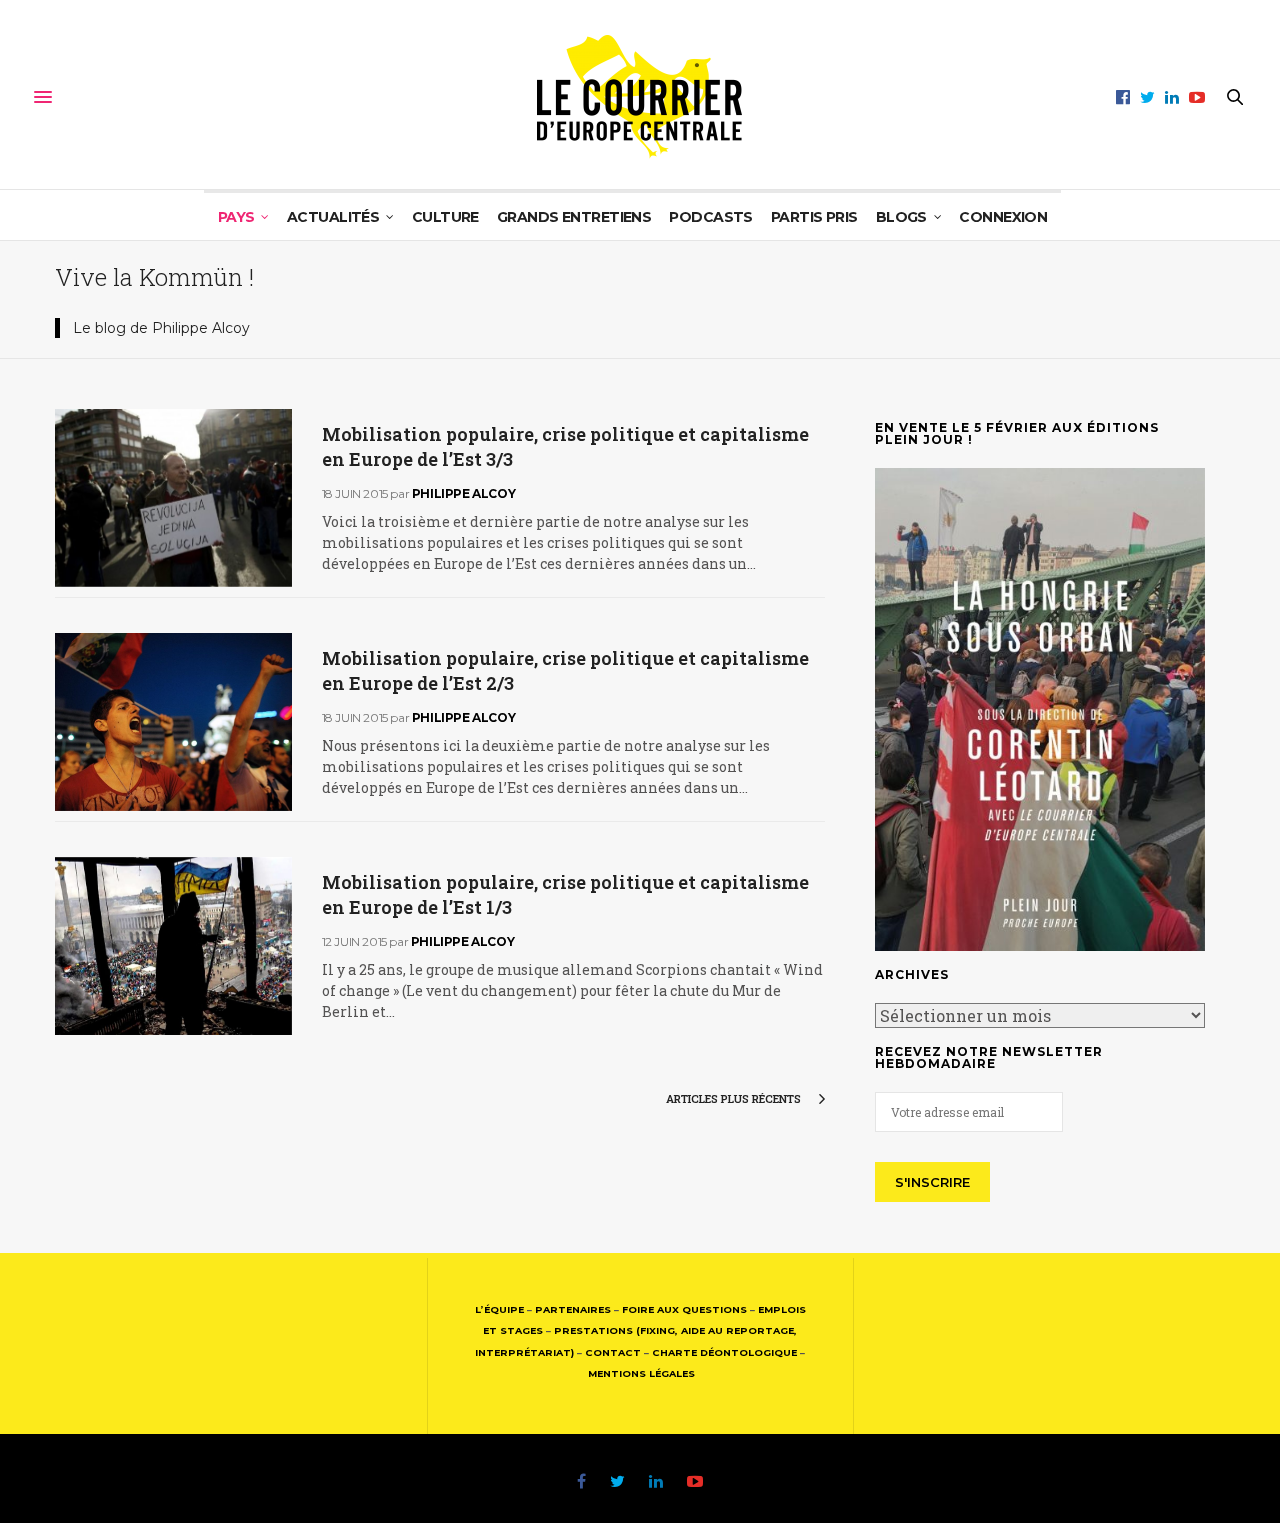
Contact (613, 1352)
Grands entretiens (574, 217)
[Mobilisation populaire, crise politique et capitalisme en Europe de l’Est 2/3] (173, 722)
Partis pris (814, 217)
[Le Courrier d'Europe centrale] (639, 97)
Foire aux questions (684, 1309)
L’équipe (499, 1309)
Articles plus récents (735, 1098)
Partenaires (573, 1309)
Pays (236, 217)
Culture (445, 217)
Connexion (1003, 217)
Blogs (901, 217)
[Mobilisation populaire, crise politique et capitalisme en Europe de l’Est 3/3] (173, 498)
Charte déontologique (724, 1352)
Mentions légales (641, 1373)
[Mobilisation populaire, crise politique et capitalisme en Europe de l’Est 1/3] (173, 946)
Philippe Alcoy (463, 493)
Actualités (333, 217)
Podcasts (711, 217)
